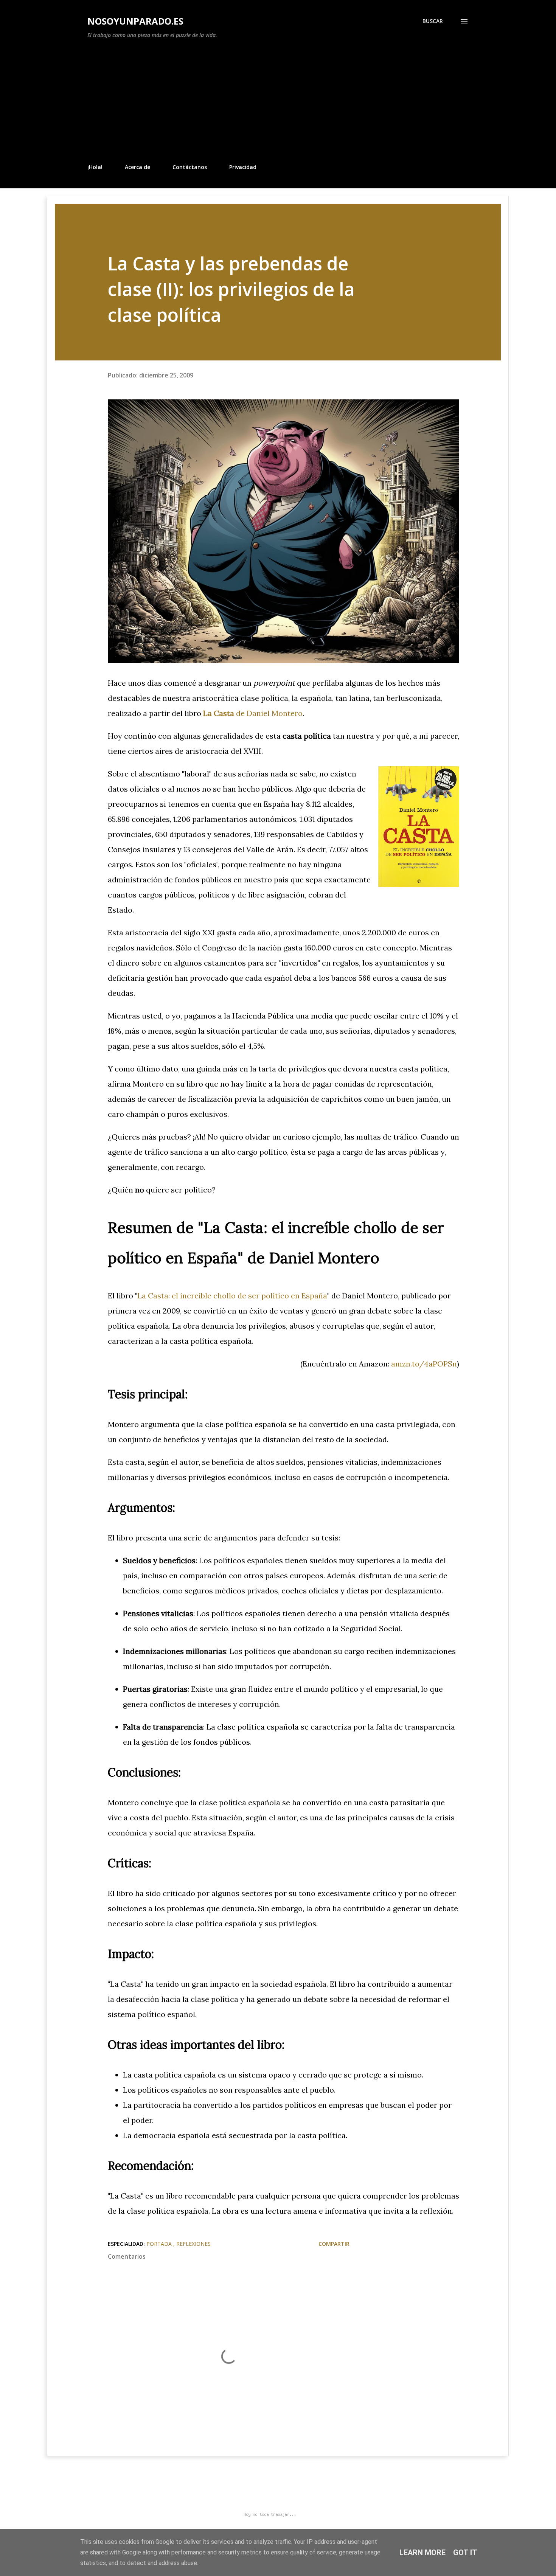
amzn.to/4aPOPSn (424, 1364)
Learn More (422, 2553)
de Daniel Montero (253, 713)
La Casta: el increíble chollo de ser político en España (232, 1296)
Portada (160, 2244)
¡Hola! (95, 167)
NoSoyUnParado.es (135, 21)
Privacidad (243, 167)
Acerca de (137, 167)
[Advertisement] (278, 101)
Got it (465, 2553)
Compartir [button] (334, 2244)
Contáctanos (190, 167)
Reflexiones (193, 2244)
